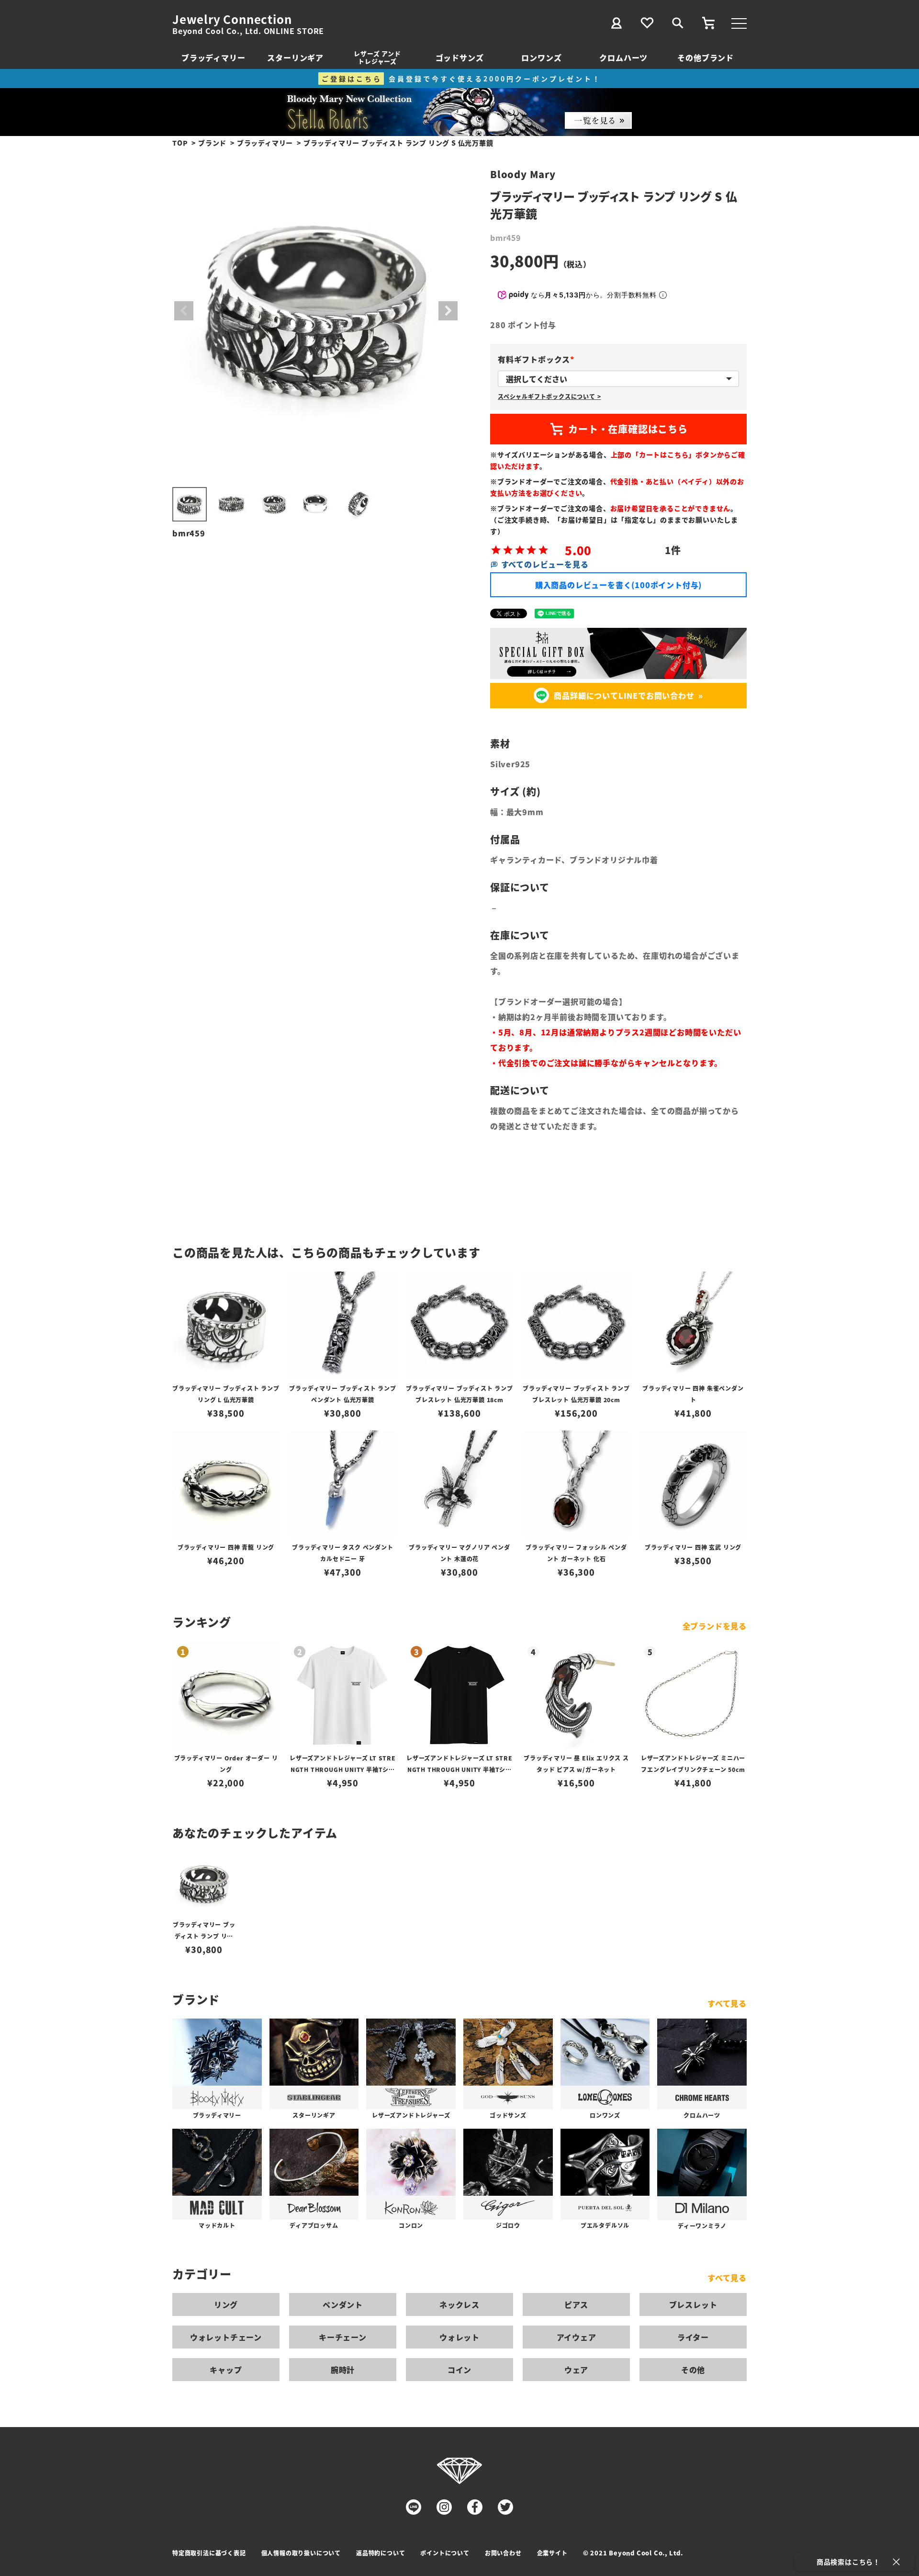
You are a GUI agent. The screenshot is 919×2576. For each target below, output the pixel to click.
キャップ (226, 2370)
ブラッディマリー (213, 57)
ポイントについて (445, 2553)
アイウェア (577, 2337)
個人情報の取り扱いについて (301, 2553)
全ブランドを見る (715, 1626)
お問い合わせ (503, 2553)
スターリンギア (295, 57)
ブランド (212, 143)
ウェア (576, 2370)
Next (448, 311)
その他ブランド (706, 57)
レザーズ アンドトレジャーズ (377, 57)
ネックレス (459, 2304)
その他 (693, 2370)
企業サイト (552, 2553)
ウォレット (459, 2337)
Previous (184, 311)
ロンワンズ (541, 57)
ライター (693, 2337)
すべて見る (727, 2003)
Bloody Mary (523, 174)
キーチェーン (343, 2337)
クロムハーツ (623, 57)
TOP (180, 143)
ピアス (576, 2304)
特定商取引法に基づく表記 (209, 2553)
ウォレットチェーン (226, 2337)
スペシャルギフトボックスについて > (549, 396)
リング (226, 2304)
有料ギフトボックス (538, 359)
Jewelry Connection (232, 19)
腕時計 (343, 2370)
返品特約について (381, 2553)
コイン (459, 2370)
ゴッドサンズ (460, 57)
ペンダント (343, 2304)
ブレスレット (693, 2304)
